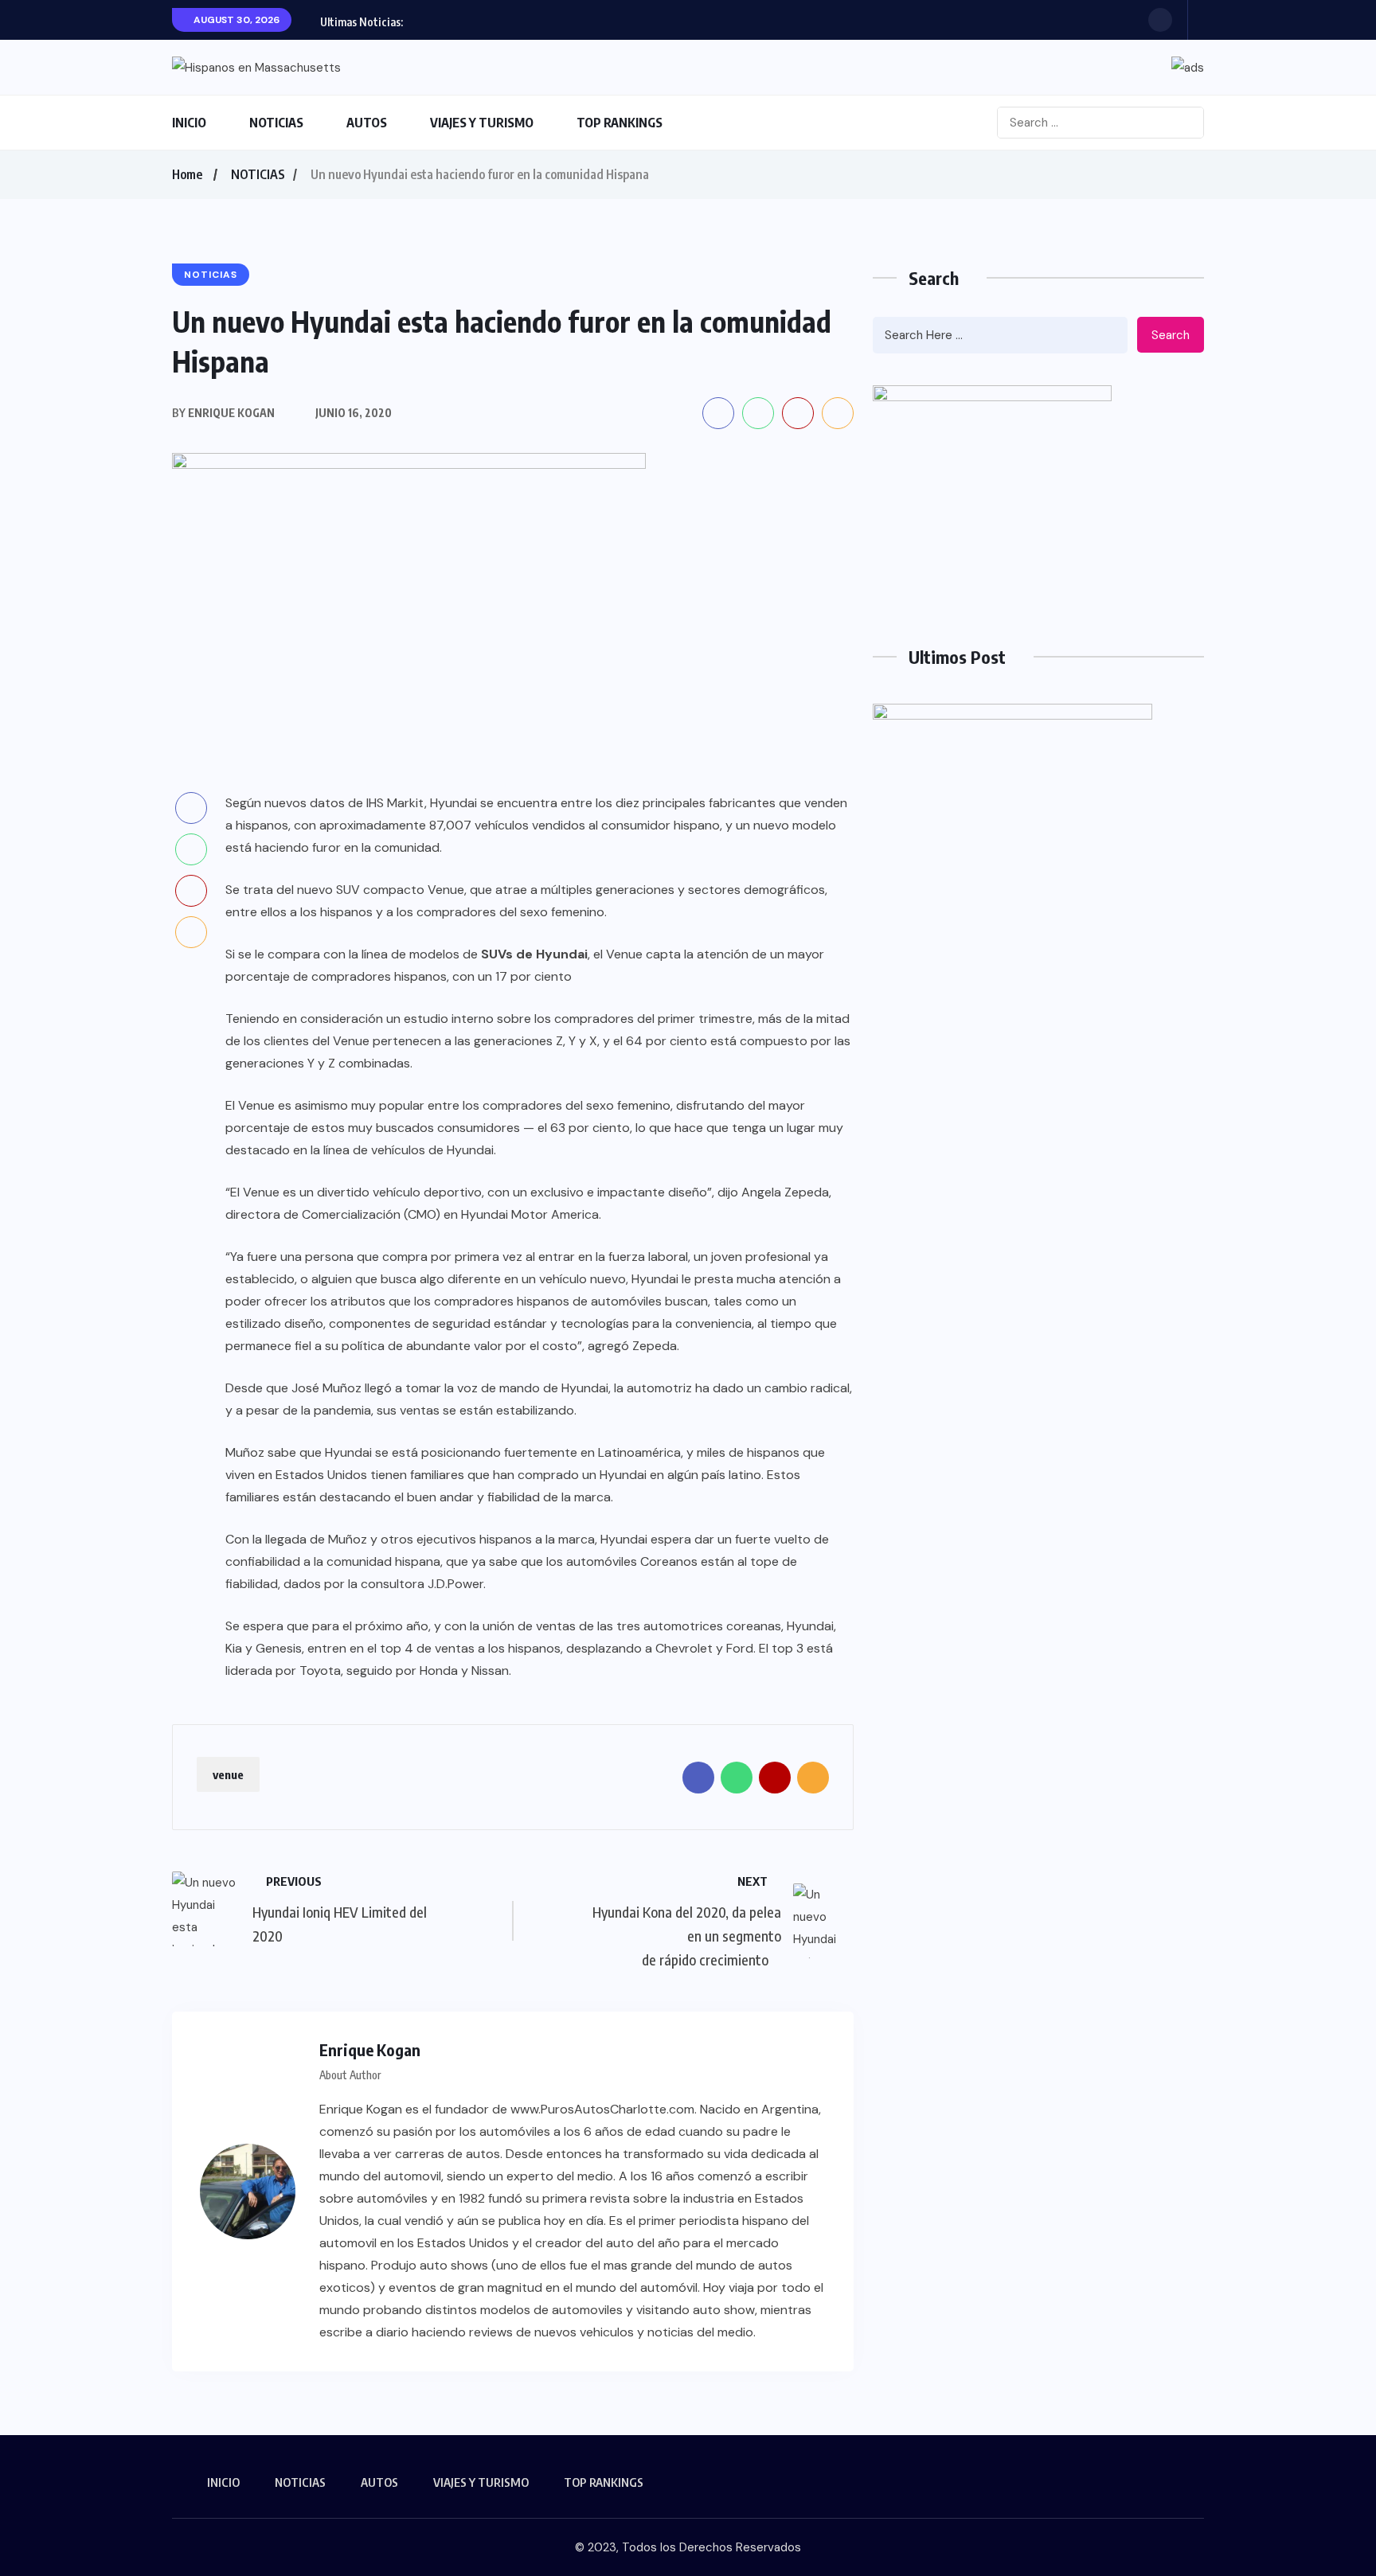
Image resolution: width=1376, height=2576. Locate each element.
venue (228, 1774)
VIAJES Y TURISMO (482, 123)
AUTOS (367, 123)
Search (1171, 335)
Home (187, 174)
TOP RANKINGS (620, 123)
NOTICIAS (276, 123)
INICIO (189, 123)
